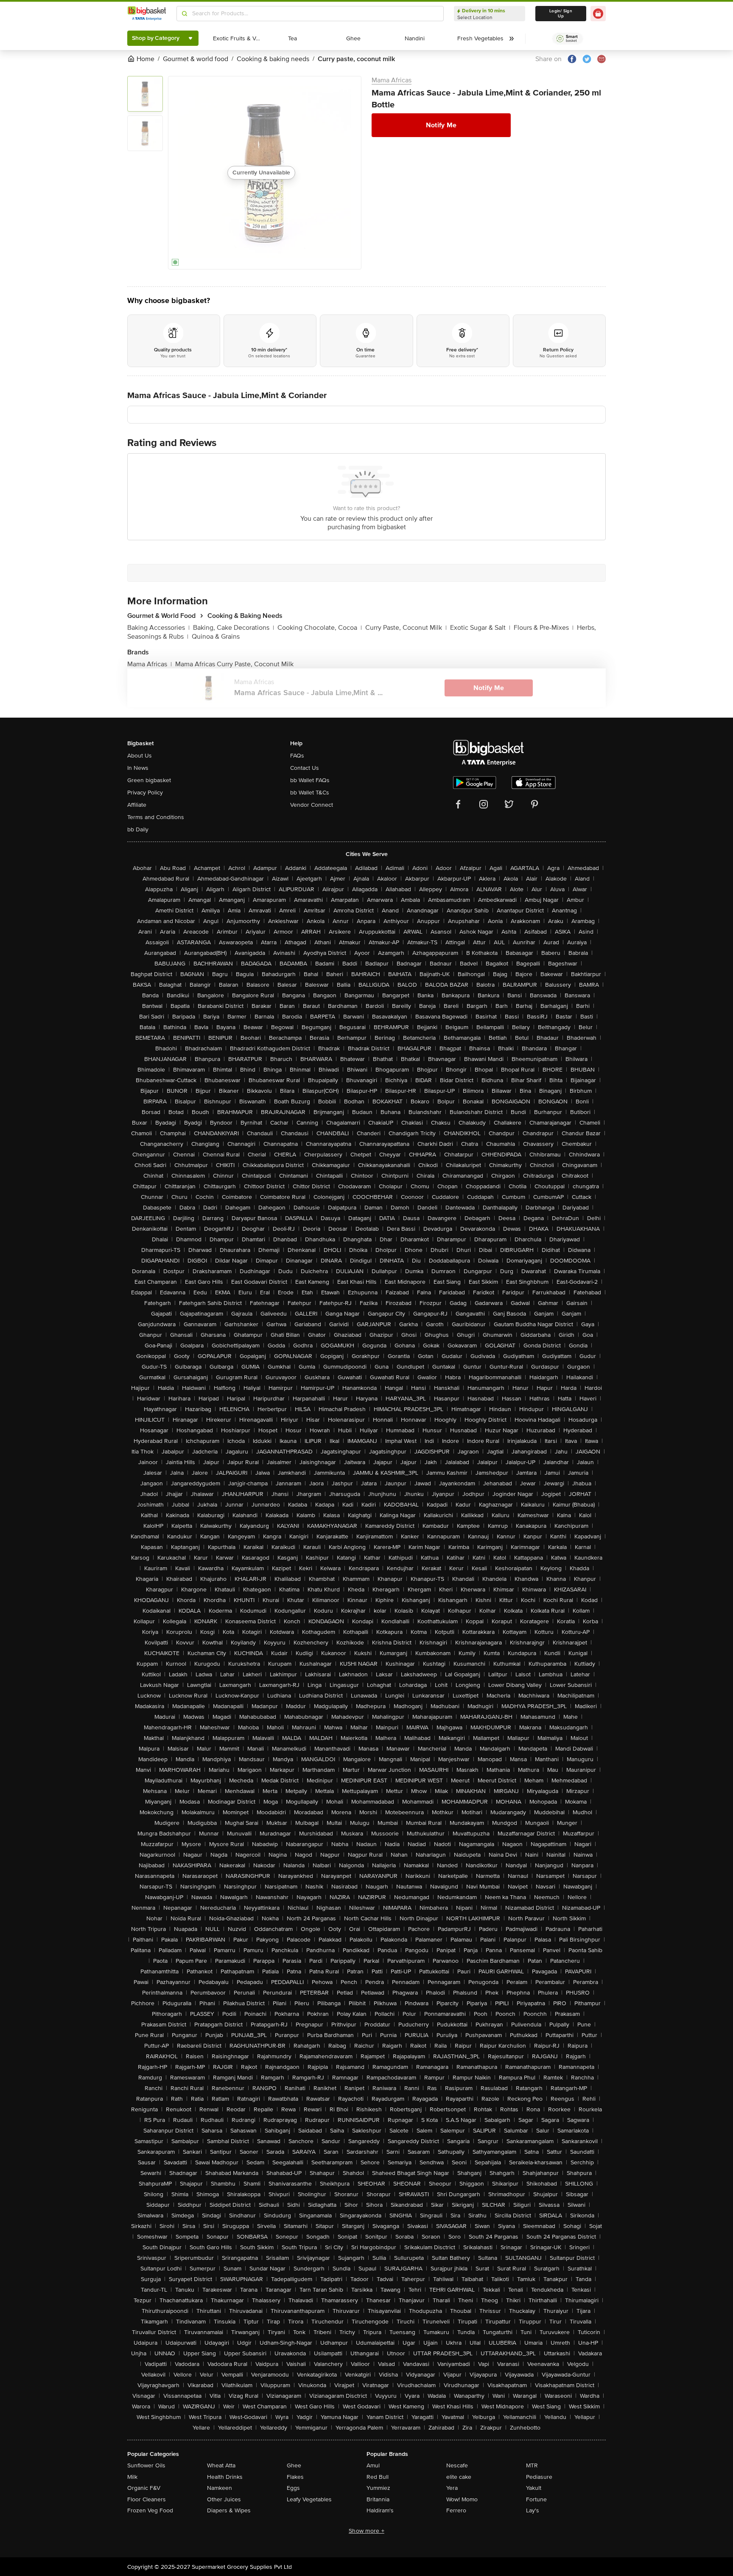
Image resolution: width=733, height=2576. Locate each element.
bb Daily (138, 829)
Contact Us (305, 768)
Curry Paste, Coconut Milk (406, 628)
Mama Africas (392, 80)
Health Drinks (225, 2477)
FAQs (297, 756)
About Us (140, 756)
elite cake (459, 2477)
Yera (452, 2488)
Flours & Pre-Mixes (544, 628)
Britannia (378, 2499)
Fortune (536, 2499)
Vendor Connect (312, 805)
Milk (132, 2477)
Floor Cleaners (147, 2499)
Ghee (294, 2465)
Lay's (533, 2510)
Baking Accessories (158, 628)
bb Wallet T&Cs (310, 793)
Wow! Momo (462, 2499)
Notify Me (441, 125)
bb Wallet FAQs (310, 780)
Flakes (295, 2477)
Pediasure (539, 2477)
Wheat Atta (221, 2465)
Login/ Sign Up (561, 14)
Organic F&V (144, 2488)
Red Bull (378, 2477)
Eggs (293, 2488)
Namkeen (220, 2488)
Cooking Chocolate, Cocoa (320, 628)
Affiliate (137, 805)
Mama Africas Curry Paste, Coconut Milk (234, 664)
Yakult (534, 2488)
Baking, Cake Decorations (234, 628)
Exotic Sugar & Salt (480, 628)
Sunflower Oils (146, 2465)
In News (138, 768)
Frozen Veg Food (150, 2510)
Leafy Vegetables (309, 2499)
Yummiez (378, 2488)
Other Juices (224, 2499)
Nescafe (457, 2465)
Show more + (366, 2531)
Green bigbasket (149, 780)
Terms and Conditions (156, 817)
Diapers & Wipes (229, 2510)
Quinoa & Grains (216, 637)
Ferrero (456, 2510)
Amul (373, 2465)
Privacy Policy (145, 793)
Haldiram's (380, 2510)
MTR (532, 2465)
